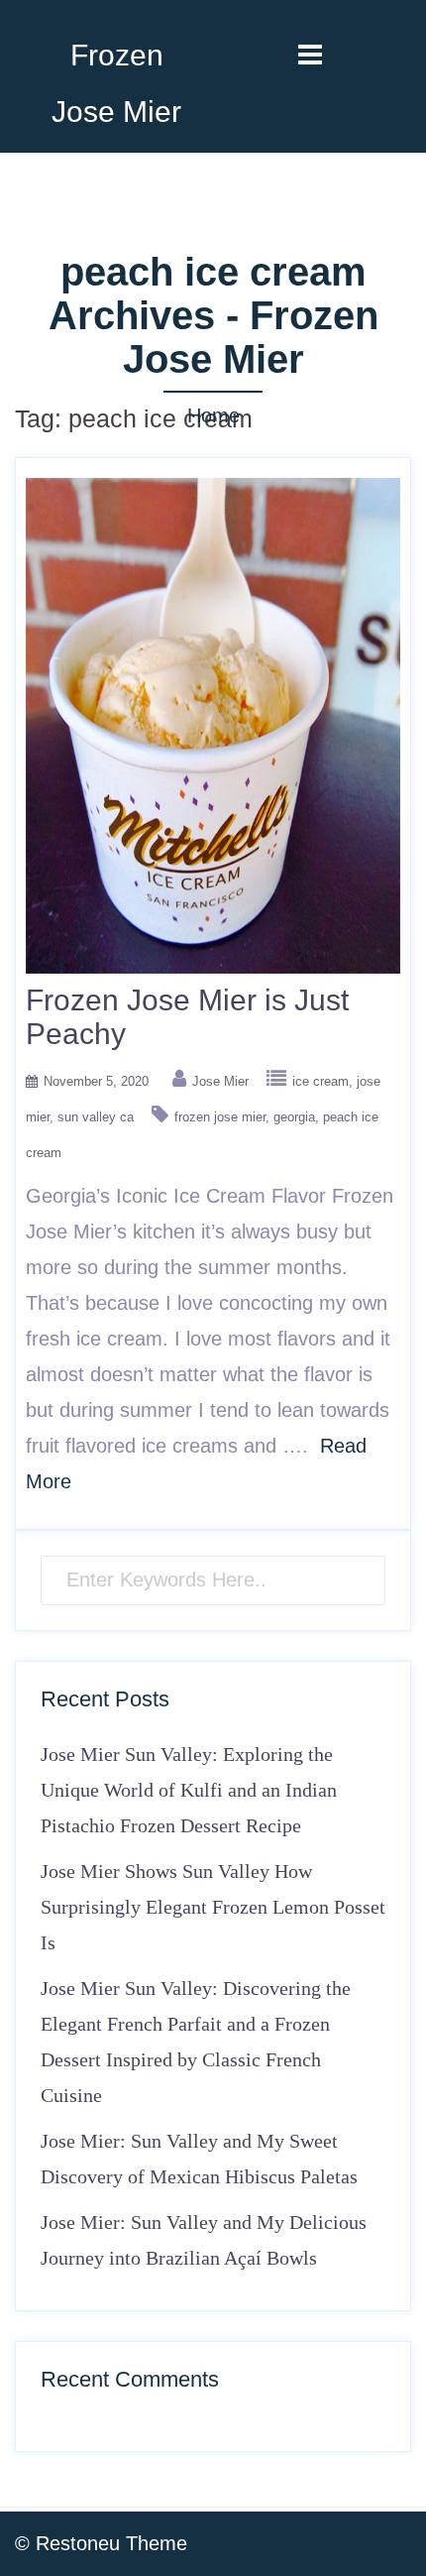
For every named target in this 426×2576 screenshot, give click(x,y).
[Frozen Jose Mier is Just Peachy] (213, 724)
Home (213, 415)
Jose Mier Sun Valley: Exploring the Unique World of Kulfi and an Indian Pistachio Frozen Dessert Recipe (189, 1790)
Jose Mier (220, 1081)
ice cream (320, 1081)
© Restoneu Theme (101, 2543)
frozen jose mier (220, 1117)
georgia (294, 1117)
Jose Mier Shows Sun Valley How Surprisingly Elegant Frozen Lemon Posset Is (213, 1907)
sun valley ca (96, 1117)
